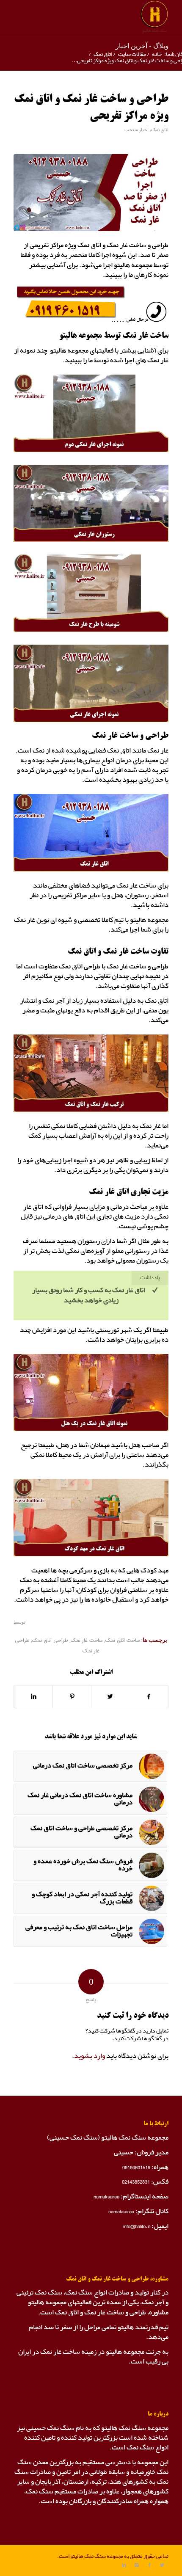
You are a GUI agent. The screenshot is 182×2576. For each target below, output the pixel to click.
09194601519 (136, 2167)
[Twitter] (162, 2565)
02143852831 (136, 2182)
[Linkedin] (124, 2565)
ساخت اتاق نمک (123, 1641)
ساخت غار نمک (87, 1641)
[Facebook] (149, 2565)
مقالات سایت (132, 54)
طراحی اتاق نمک (50, 1641)
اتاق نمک (103, 54)
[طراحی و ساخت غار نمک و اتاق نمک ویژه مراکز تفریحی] (91, 193)
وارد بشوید (90, 2056)
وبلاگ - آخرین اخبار (142, 46)
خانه (157, 54)
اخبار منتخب (136, 130)
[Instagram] (137, 2565)
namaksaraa (106, 2197)
